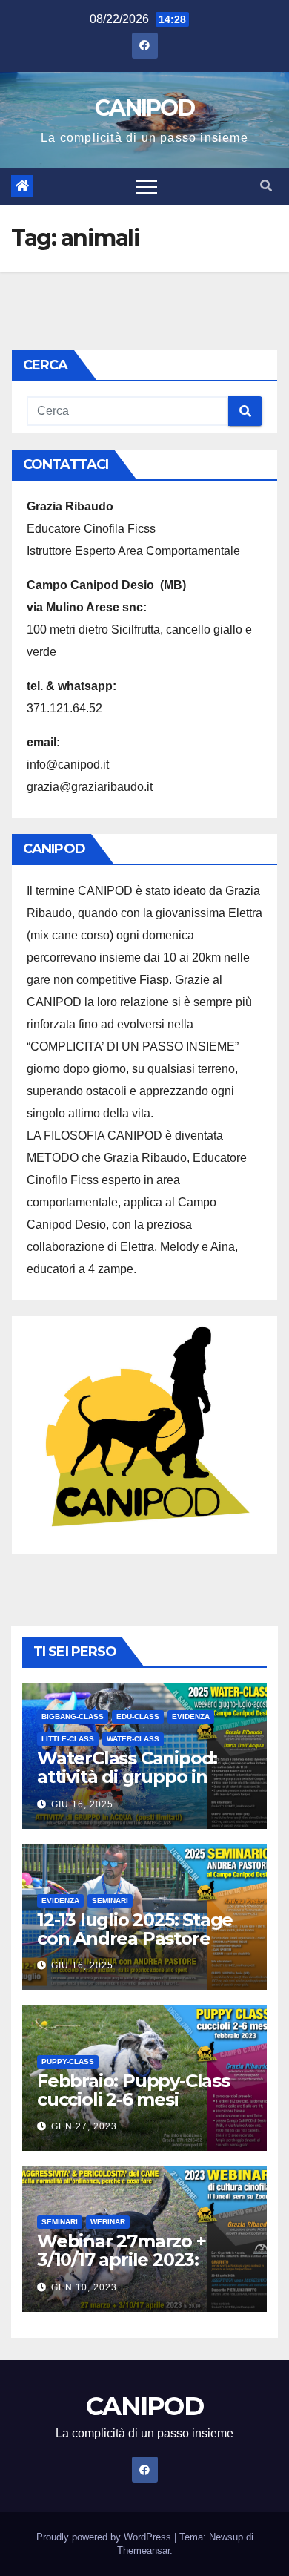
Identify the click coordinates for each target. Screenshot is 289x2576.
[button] (266, 186)
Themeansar (143, 2550)
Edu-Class (138, 1716)
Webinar (108, 2222)
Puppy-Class (68, 2061)
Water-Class (133, 1739)
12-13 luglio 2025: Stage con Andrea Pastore (135, 1929)
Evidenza (191, 1716)
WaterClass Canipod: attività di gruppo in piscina (127, 1777)
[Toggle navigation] (147, 186)
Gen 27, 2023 (84, 2126)
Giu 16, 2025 (82, 1804)
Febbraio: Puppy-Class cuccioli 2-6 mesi (133, 2090)
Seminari (110, 1900)
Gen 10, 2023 (84, 2287)
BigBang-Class (73, 1716)
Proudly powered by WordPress (105, 2537)
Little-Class (68, 1739)
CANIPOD (144, 108)
